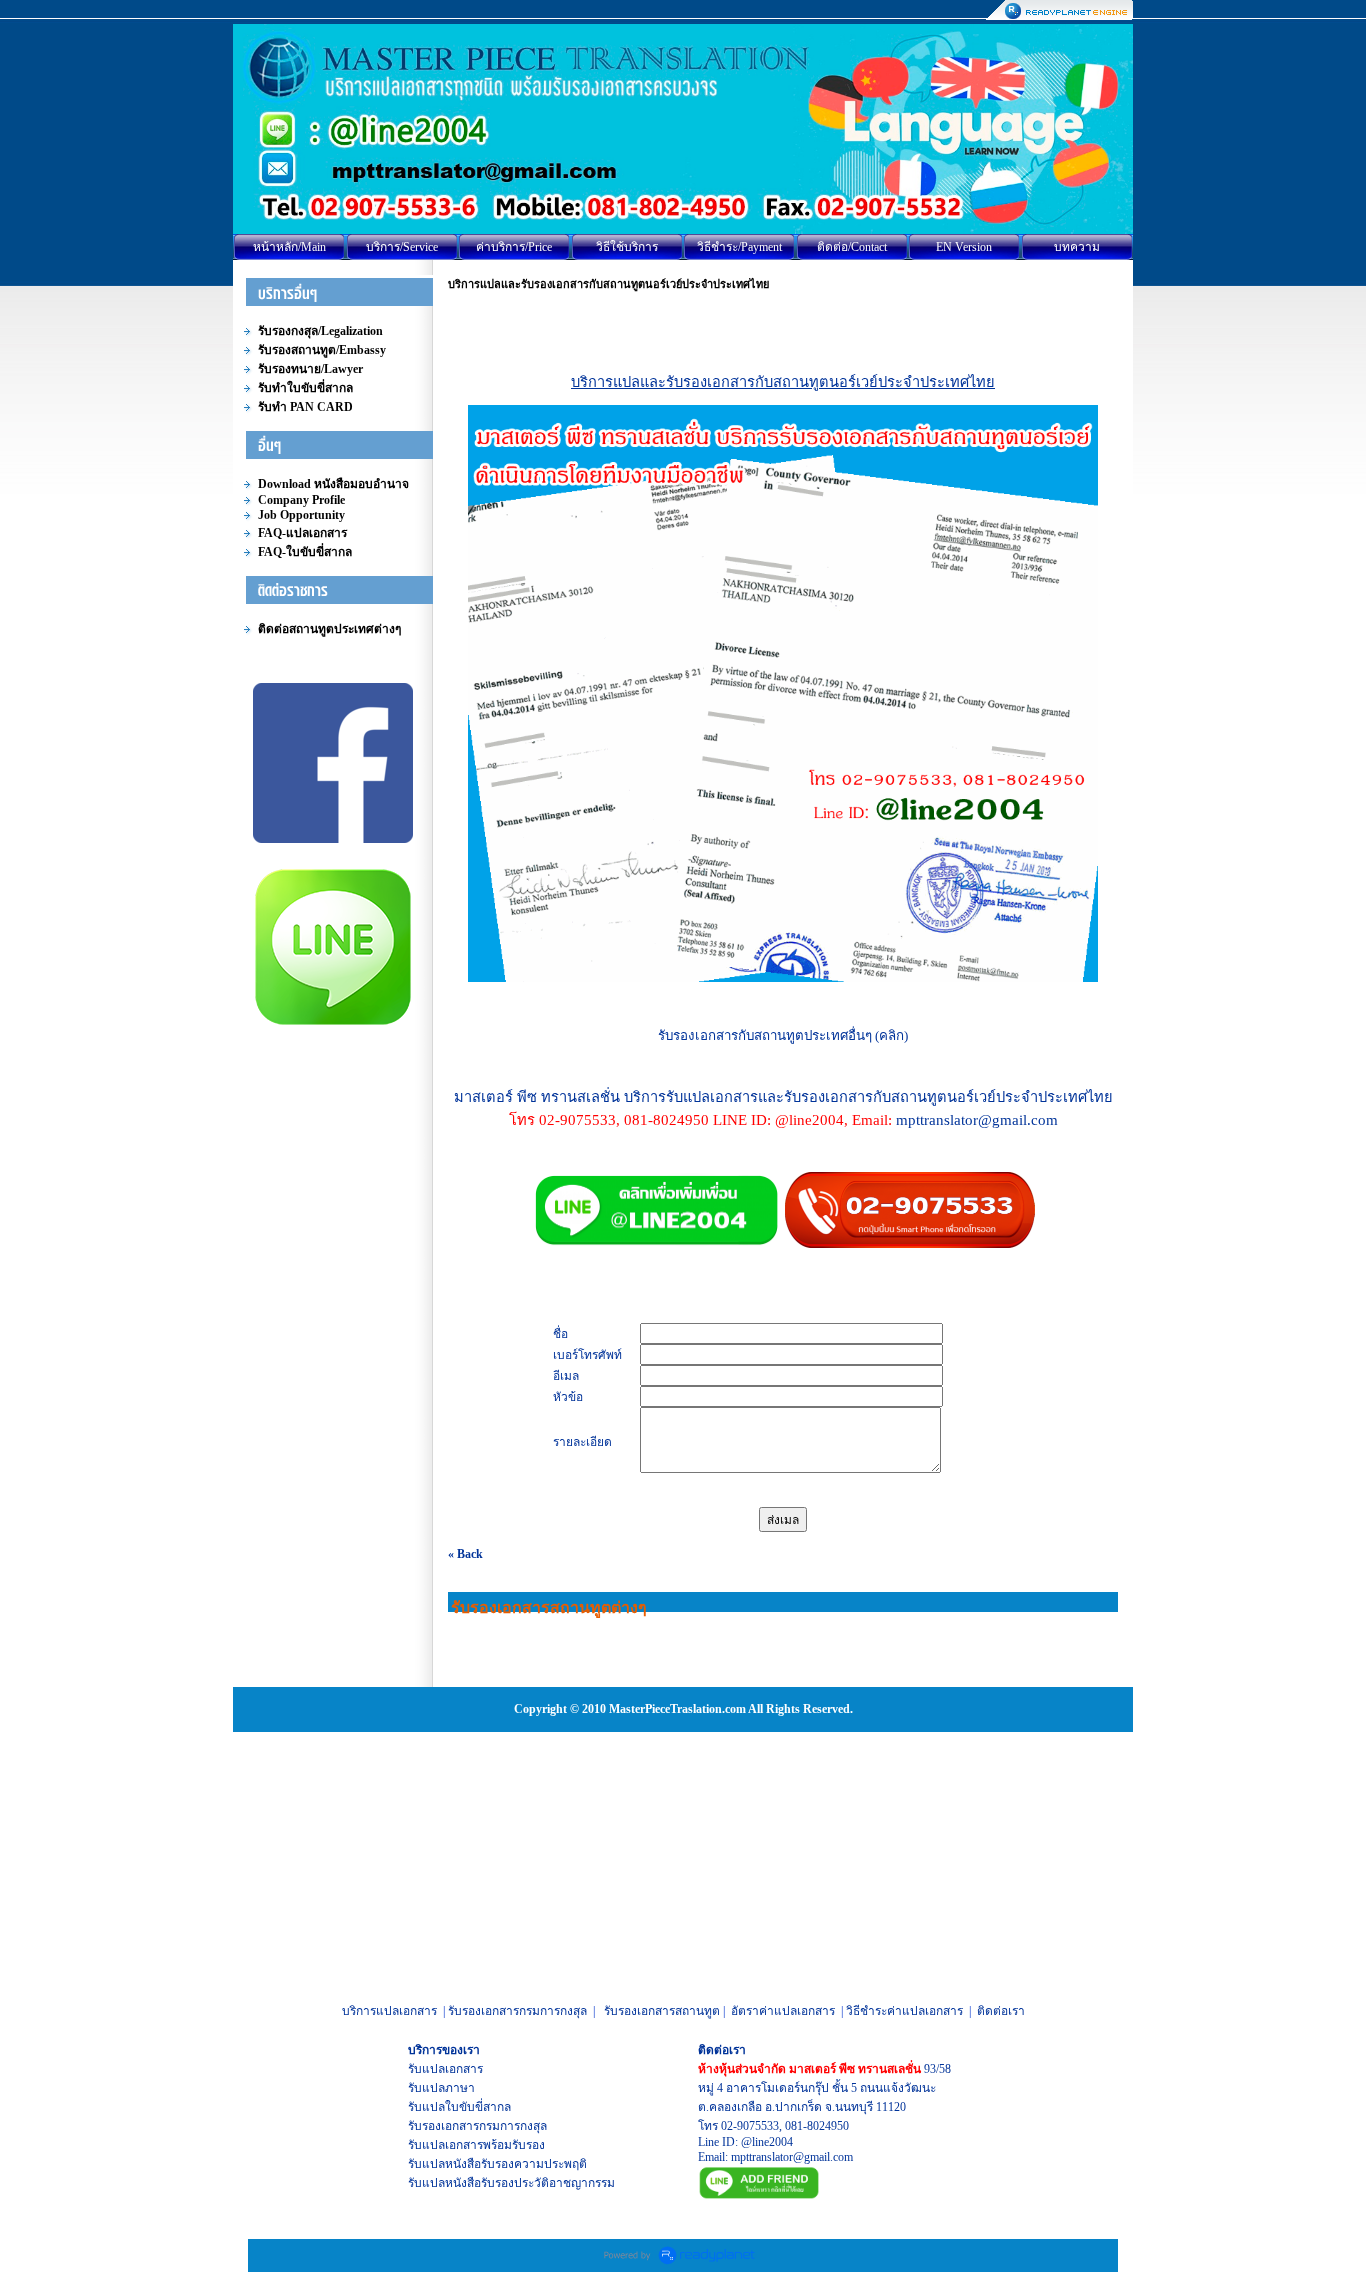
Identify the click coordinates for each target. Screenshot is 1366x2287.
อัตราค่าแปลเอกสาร (783, 2011)
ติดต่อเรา (1001, 2011)
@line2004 (767, 2142)
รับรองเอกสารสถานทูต (662, 2011)
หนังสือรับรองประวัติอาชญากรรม (530, 2183)
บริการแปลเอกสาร (389, 2011)
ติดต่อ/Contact (852, 247)
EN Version (964, 247)
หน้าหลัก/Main (289, 247)
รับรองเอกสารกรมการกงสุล (517, 2011)
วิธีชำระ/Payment (739, 247)
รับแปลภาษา (441, 2088)
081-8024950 (817, 2126)
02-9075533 (750, 2126)
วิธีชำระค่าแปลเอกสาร (904, 2011)
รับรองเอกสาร (443, 2126)
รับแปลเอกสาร (445, 2069)
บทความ (1077, 247)
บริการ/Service (402, 247)
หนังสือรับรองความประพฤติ (516, 2164)
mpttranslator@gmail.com (792, 2157)
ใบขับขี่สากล (478, 2107)
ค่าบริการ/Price (514, 247)
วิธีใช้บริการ (627, 247)
